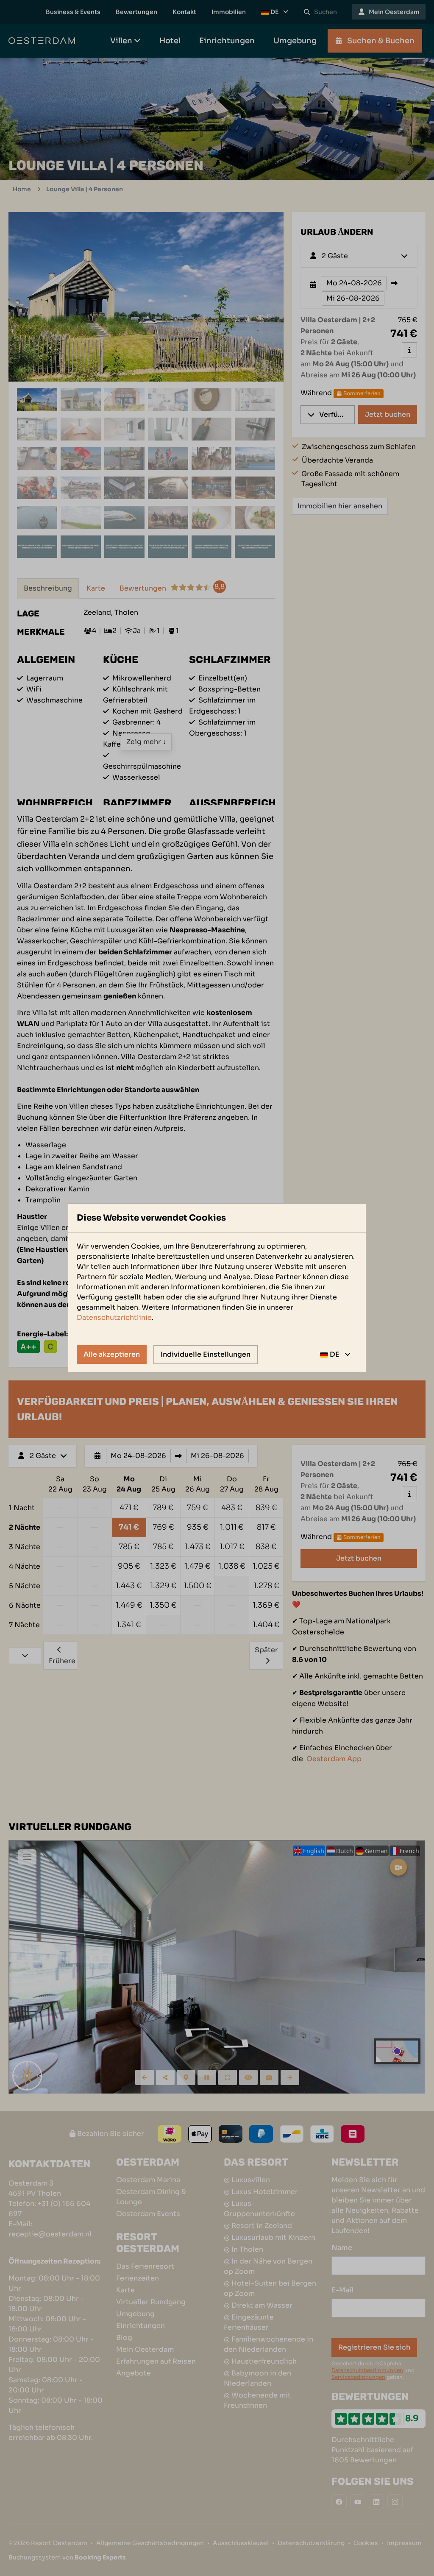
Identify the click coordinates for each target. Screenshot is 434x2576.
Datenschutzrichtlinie (114, 1317)
